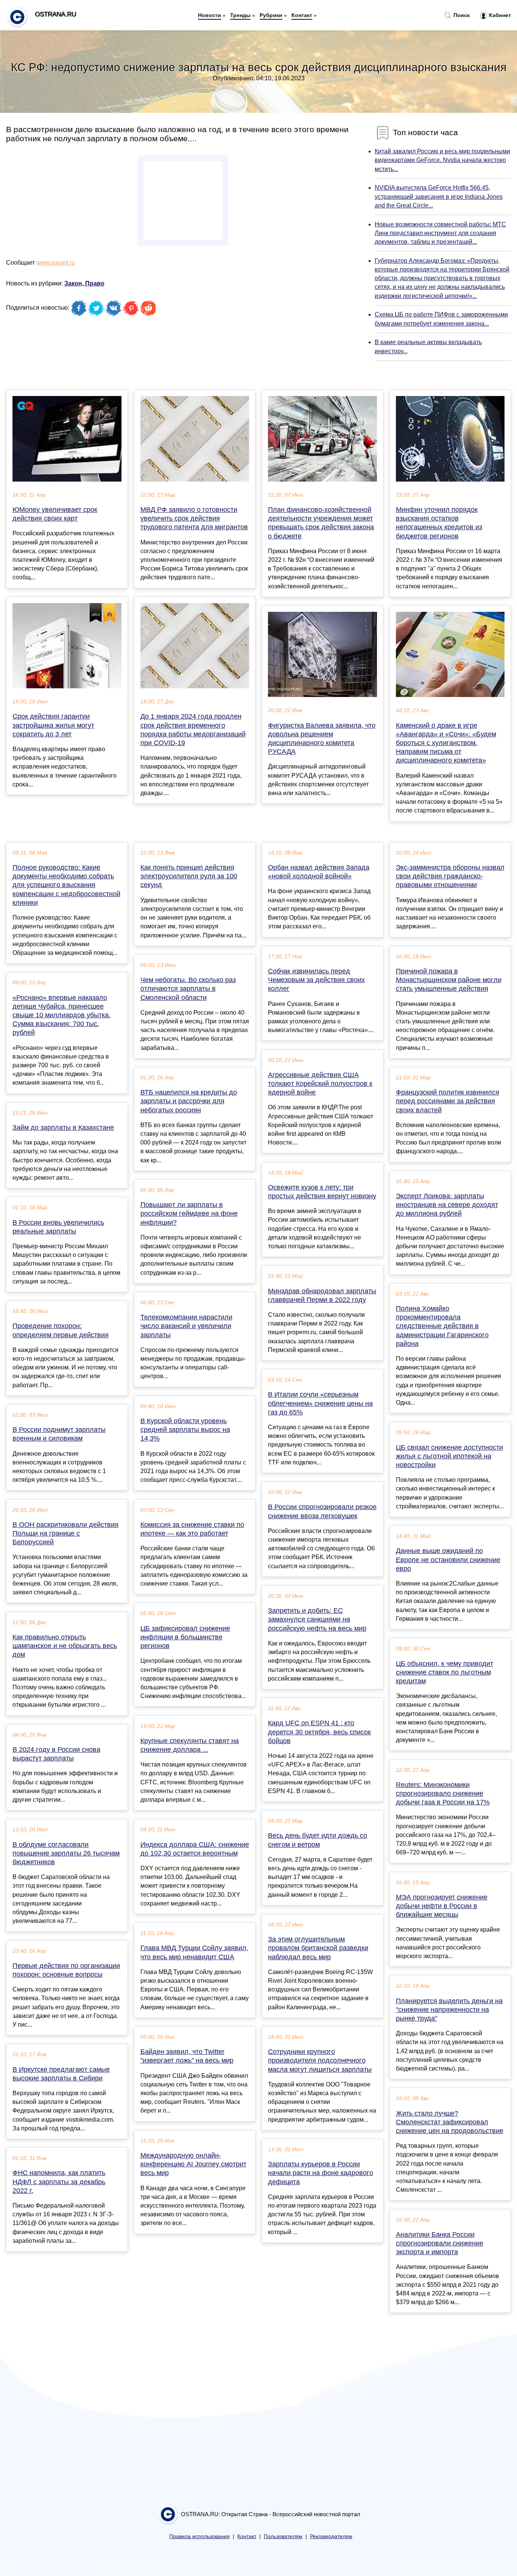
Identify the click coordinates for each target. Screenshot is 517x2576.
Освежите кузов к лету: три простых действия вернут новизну (322, 1192)
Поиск (461, 15)
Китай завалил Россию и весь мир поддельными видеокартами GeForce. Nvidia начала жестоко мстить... (442, 160)
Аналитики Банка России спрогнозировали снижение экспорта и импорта (440, 2243)
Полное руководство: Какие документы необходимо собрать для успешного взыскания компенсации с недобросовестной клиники (66, 885)
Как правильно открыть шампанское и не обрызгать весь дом (65, 1646)
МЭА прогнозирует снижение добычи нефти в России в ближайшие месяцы (442, 1906)
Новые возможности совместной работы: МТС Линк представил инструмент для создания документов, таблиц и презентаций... (440, 233)
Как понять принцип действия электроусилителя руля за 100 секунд (189, 876)
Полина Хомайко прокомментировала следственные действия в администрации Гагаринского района (442, 1326)
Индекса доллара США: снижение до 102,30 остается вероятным (195, 1849)
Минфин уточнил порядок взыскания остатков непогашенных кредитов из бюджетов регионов (439, 523)
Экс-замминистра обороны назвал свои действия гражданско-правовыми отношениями (450, 876)
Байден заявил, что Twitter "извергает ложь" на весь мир (187, 2056)
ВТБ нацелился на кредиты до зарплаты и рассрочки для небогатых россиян (189, 1101)
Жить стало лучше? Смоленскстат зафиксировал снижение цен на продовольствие (450, 2122)
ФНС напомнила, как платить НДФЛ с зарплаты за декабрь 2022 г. (59, 2181)
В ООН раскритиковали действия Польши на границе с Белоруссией (65, 1533)
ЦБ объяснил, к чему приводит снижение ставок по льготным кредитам (445, 1672)
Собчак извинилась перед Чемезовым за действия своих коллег (316, 980)
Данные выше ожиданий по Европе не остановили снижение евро (448, 1559)
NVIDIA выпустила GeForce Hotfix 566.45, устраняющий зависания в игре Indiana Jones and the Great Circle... (439, 196)
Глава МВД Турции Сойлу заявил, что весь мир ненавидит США (194, 1952)
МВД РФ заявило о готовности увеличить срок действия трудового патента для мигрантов (194, 518)
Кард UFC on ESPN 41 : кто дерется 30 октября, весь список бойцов (319, 1732)
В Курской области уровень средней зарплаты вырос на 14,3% (185, 1430)
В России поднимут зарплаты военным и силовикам (59, 1434)
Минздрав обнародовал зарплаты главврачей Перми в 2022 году (322, 1295)
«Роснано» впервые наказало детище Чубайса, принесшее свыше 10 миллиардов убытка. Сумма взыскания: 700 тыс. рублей (62, 1015)
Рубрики (271, 15)
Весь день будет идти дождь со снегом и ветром (318, 1840)
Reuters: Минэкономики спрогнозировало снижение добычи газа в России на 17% (443, 1793)
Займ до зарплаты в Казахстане (63, 1127)
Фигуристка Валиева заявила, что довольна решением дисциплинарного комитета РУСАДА (322, 739)
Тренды (240, 15)
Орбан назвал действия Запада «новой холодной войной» (319, 872)
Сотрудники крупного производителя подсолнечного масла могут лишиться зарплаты (320, 2060)
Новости (209, 15)
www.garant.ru (56, 263)
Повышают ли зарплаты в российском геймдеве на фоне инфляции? (189, 1213)
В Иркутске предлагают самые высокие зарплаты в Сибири (61, 2074)
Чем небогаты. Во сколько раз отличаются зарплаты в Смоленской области (188, 989)
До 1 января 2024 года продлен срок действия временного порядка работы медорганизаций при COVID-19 (193, 730)
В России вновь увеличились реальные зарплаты (58, 1227)
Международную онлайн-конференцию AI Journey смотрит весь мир (193, 2164)
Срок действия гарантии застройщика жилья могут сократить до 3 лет (53, 725)
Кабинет (499, 15)
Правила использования (199, 2536)
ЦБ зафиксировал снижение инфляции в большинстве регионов (185, 1637)
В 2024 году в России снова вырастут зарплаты (56, 1754)
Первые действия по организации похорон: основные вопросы (66, 1970)
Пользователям (283, 2536)
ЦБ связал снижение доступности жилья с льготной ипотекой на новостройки (449, 1456)
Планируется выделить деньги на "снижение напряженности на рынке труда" (449, 2010)
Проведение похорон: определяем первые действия (61, 1330)
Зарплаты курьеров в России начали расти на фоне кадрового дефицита (321, 2173)
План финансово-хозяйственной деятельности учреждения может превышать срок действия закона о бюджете (321, 523)
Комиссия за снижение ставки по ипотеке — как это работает (192, 1529)
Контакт (302, 15)
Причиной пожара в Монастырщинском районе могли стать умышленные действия (449, 980)
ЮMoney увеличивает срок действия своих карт (55, 514)
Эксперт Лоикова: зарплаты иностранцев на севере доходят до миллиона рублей (447, 1205)
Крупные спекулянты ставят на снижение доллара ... (190, 1745)
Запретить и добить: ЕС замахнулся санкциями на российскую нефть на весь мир (317, 1619)
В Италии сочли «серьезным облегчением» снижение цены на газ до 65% (320, 1403)
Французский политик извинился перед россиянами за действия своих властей (448, 1101)
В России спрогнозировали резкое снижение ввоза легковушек (322, 1511)
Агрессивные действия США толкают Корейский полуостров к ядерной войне (320, 1084)
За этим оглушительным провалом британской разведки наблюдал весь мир (318, 1948)
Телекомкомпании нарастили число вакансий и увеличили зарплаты (186, 1326)
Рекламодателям (331, 2536)
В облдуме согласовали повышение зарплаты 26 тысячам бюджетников (66, 1853)
